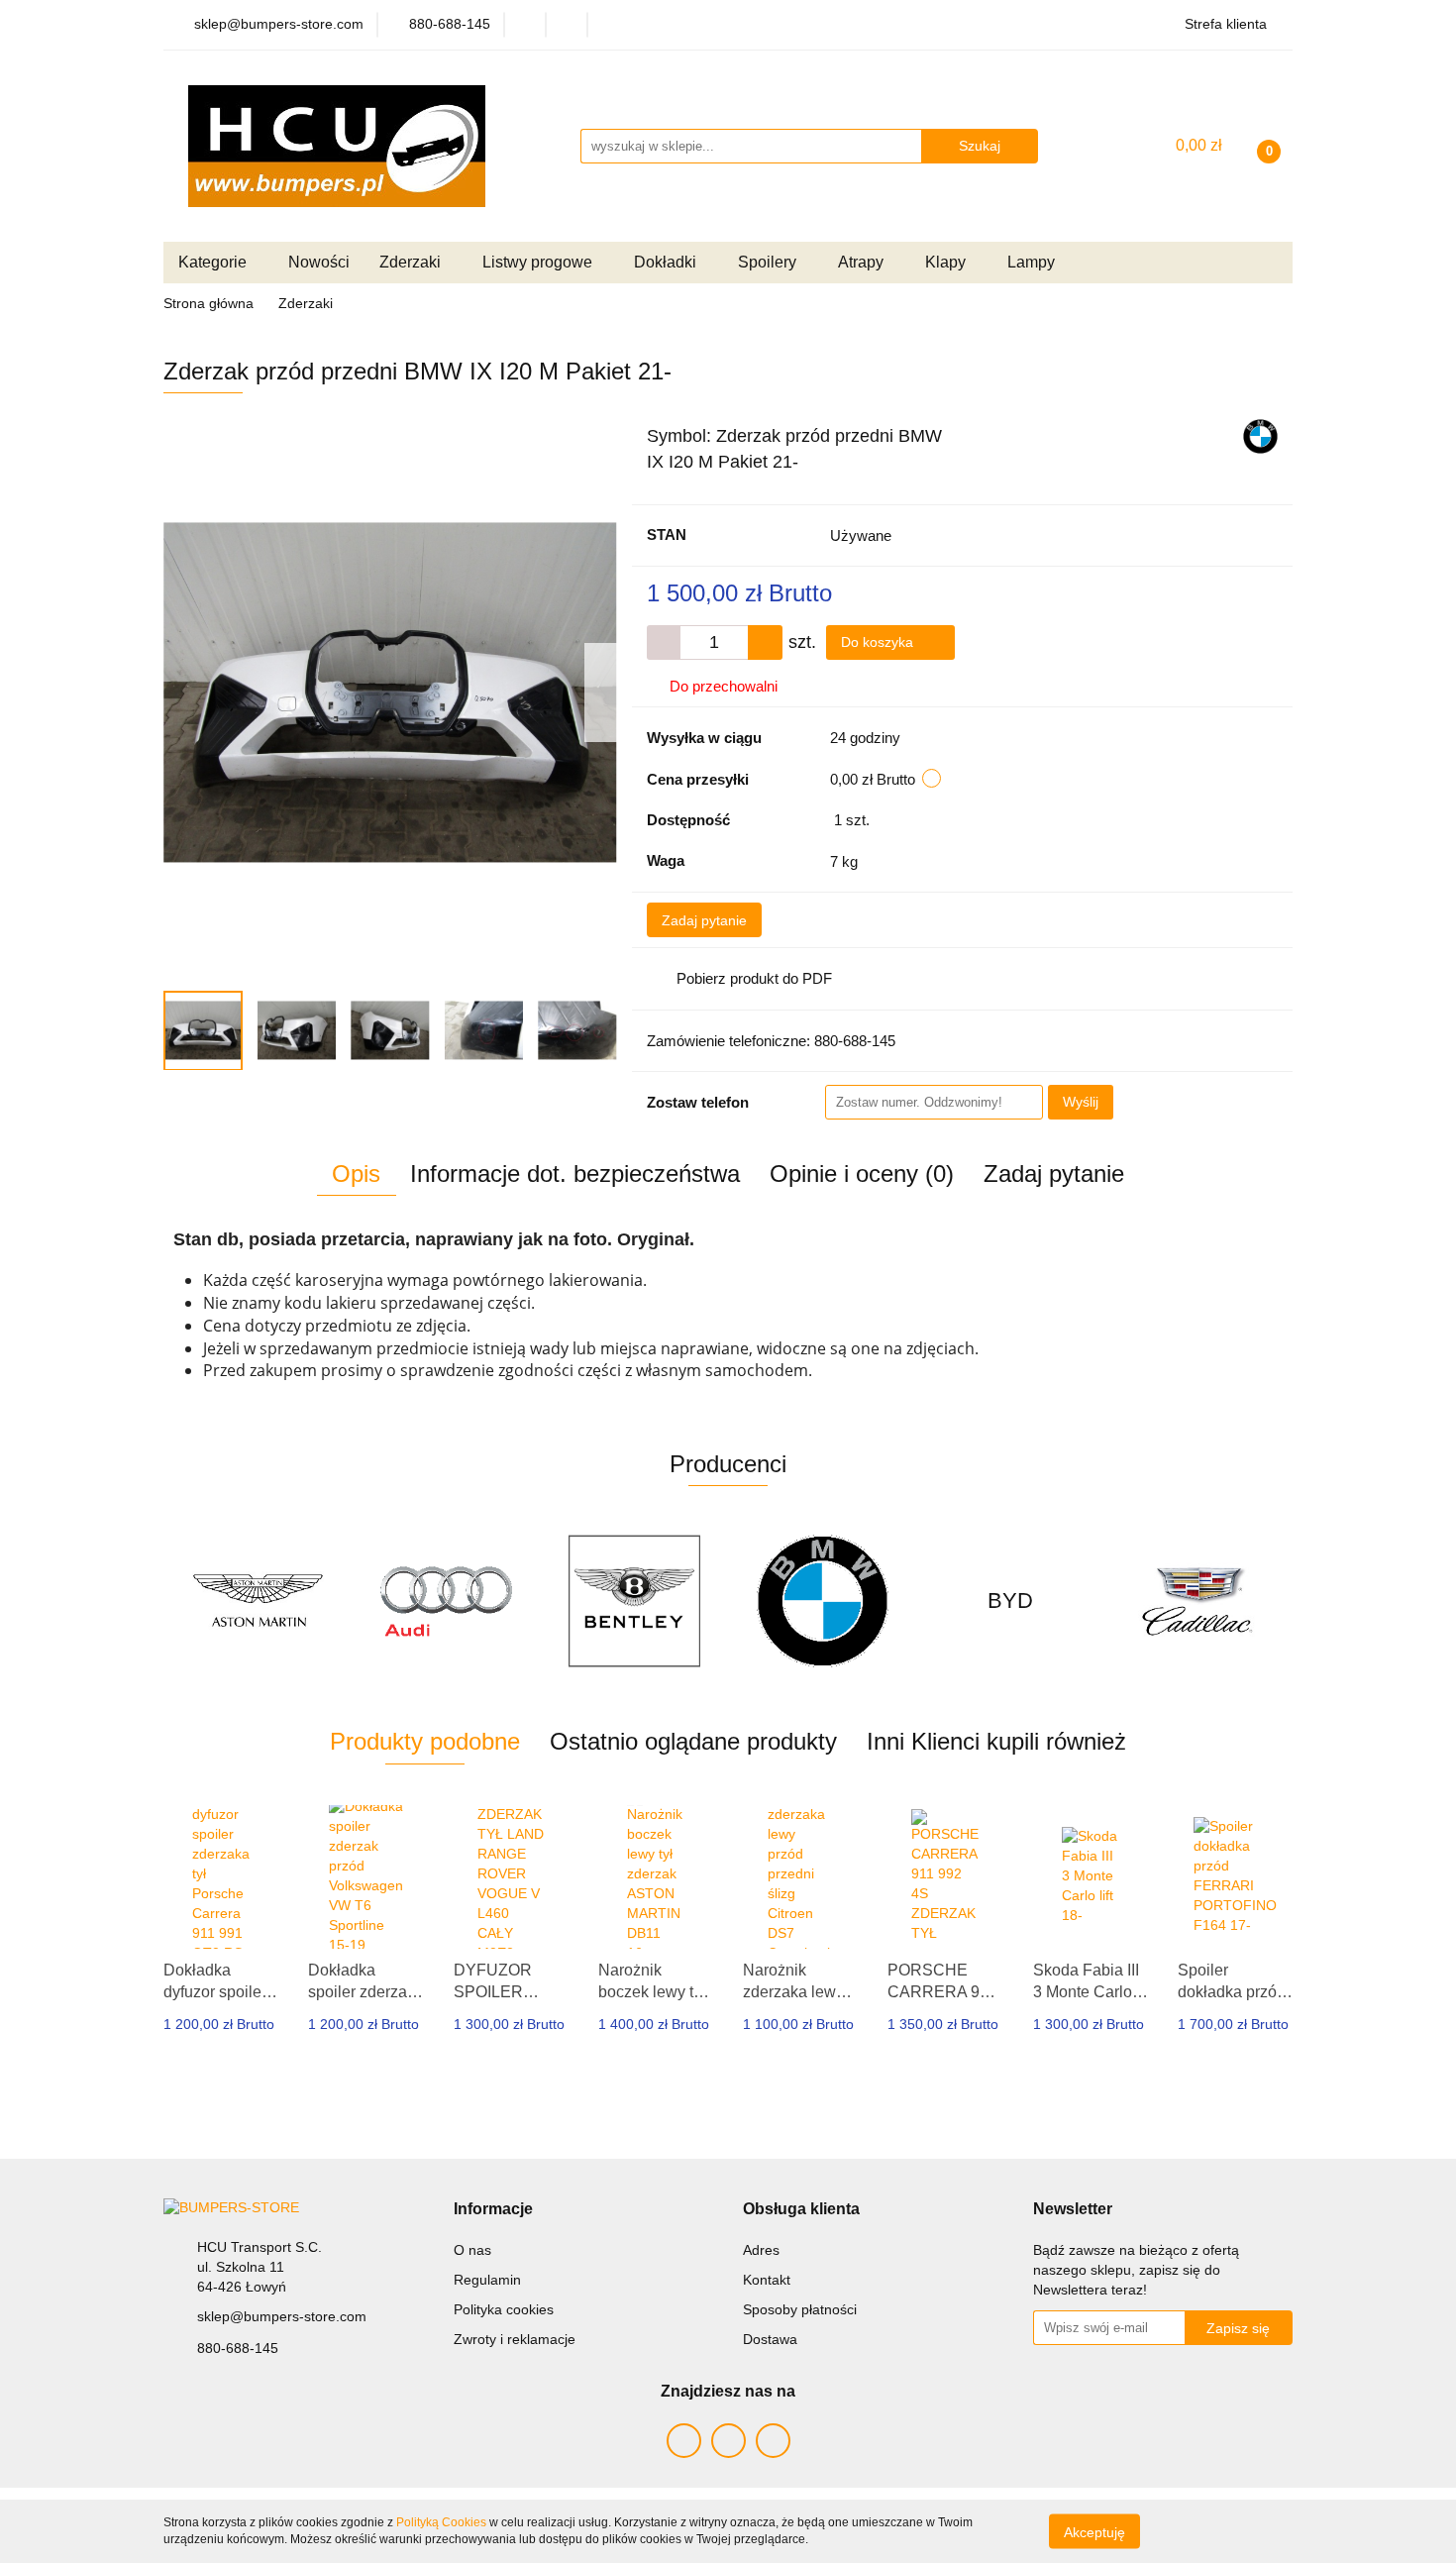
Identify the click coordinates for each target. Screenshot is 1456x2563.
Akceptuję (1094, 2531)
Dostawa (770, 2339)
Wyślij (1081, 1102)
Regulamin (487, 2280)
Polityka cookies (504, 2309)
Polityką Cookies (441, 2522)
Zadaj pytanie (704, 920)
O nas (472, 2250)
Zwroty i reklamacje (515, 2339)
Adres (761, 2250)
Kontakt (767, 2280)
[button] (493, 2210)
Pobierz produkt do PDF (754, 978)
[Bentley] (446, 1601)
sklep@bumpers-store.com (282, 2316)
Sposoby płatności (800, 2309)
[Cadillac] (1010, 1601)
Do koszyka (879, 642)
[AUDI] (258, 1601)
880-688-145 (238, 2348)
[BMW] (1260, 435)
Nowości (319, 262)
